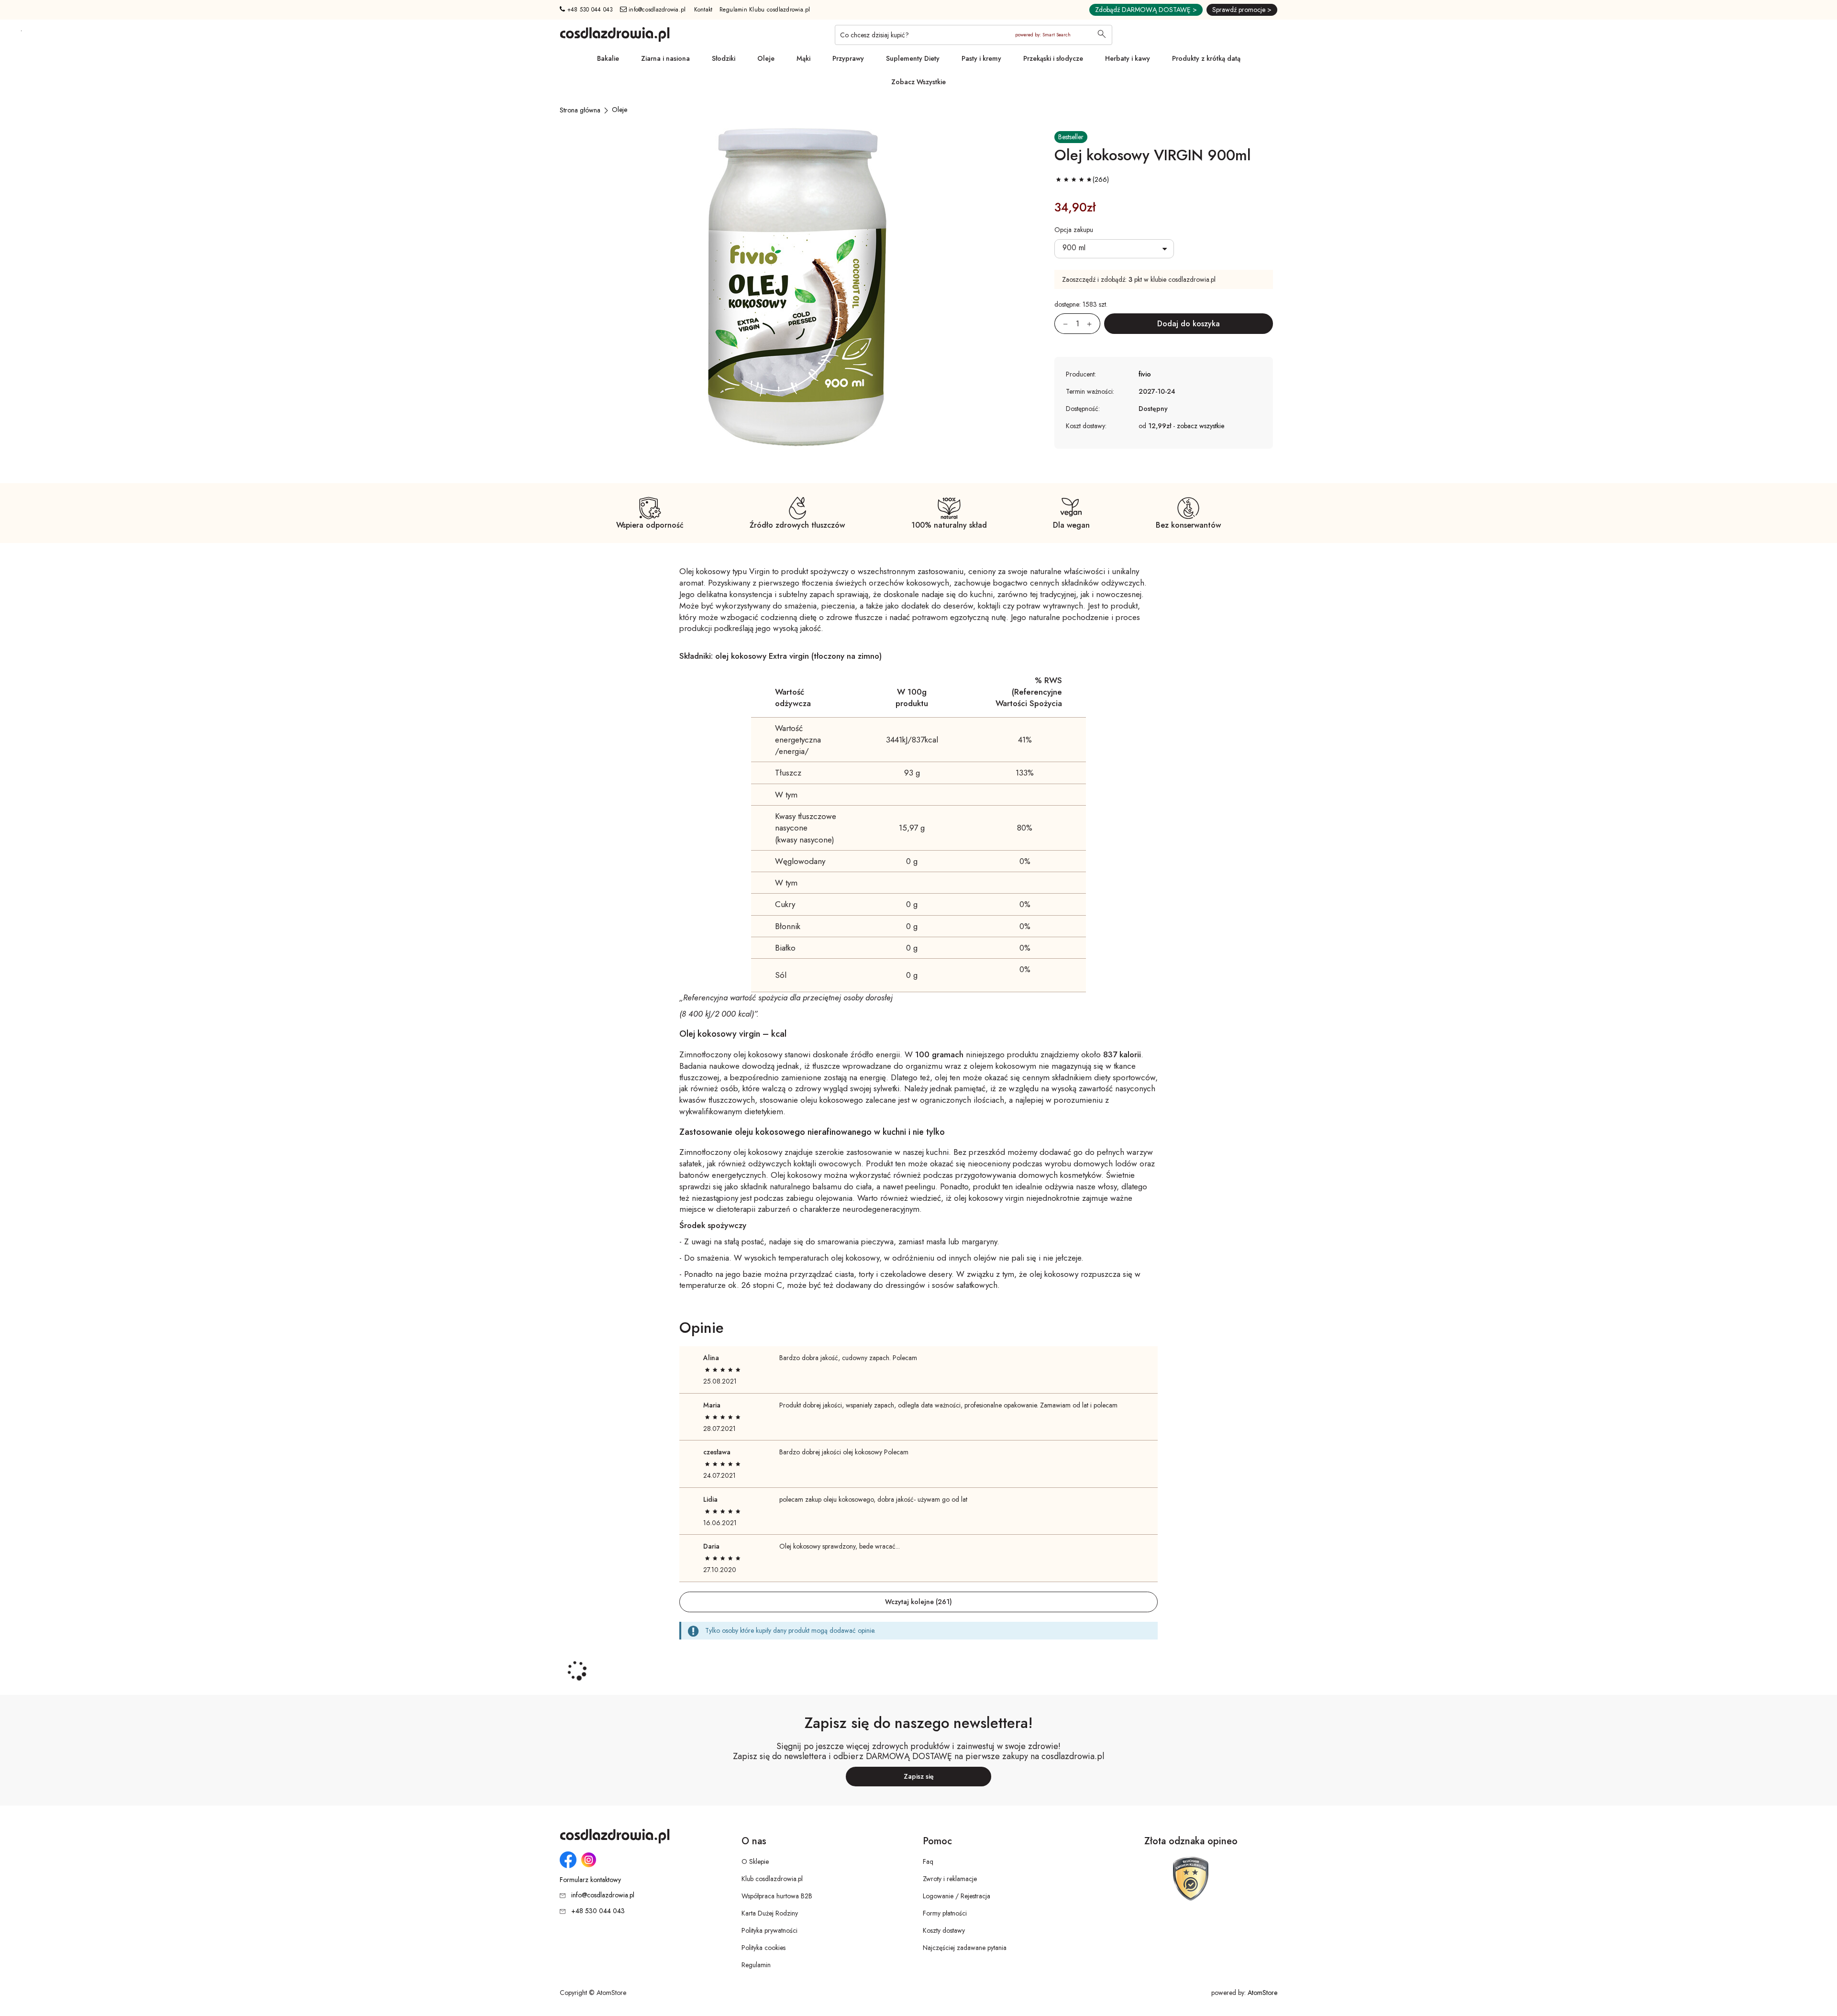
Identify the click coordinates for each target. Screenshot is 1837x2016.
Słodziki (724, 58)
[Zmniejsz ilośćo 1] (1061, 324)
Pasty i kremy (981, 58)
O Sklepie (755, 1861)
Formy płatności (945, 1913)
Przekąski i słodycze (1053, 58)
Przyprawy (848, 58)
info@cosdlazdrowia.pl (656, 10)
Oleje (766, 58)
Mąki (803, 58)
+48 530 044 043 (589, 10)
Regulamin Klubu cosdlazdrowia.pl (765, 10)
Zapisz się (919, 1776)
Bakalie (608, 58)
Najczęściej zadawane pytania (965, 1948)
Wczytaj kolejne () (918, 1602)
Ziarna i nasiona (665, 58)
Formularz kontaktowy (590, 1880)
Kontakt (703, 10)
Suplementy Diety (913, 58)
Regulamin (756, 1965)
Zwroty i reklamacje (950, 1879)
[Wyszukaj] (1102, 35)
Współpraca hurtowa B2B (777, 1896)
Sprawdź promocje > (1242, 10)
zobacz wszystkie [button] (1201, 426)
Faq (928, 1861)
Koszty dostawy (944, 1930)
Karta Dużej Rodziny (770, 1913)
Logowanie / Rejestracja (957, 1896)
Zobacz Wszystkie (918, 82)
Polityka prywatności (769, 1930)
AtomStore (1262, 1993)
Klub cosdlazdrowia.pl (772, 1879)
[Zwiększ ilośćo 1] (1094, 324)
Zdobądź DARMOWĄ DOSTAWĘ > (1146, 10)
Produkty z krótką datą (1206, 58)
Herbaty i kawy (1128, 58)
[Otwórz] (1114, 249)
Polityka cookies (764, 1948)
